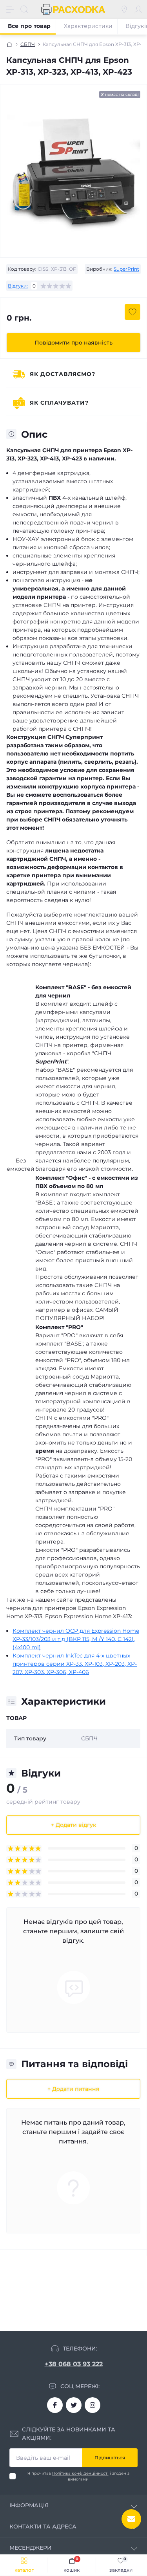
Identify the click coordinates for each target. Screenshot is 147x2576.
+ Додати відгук (73, 1825)
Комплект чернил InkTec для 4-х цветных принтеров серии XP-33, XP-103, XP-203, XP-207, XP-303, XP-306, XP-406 (75, 1664)
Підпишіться (110, 2458)
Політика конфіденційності (80, 2473)
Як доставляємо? (63, 374)
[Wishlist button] (132, 312)
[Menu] (10, 9)
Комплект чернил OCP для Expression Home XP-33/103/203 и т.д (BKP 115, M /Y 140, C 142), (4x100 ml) (76, 1639)
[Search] (24, 9)
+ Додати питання (73, 2089)
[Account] (138, 9)
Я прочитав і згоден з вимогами (78, 2476)
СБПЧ (28, 44)
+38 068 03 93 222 (74, 2364)
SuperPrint (126, 269)
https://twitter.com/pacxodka (74, 2405)
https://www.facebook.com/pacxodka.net (55, 2405)
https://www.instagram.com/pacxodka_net (93, 2405)
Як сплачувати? (59, 403)
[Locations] (124, 9)
